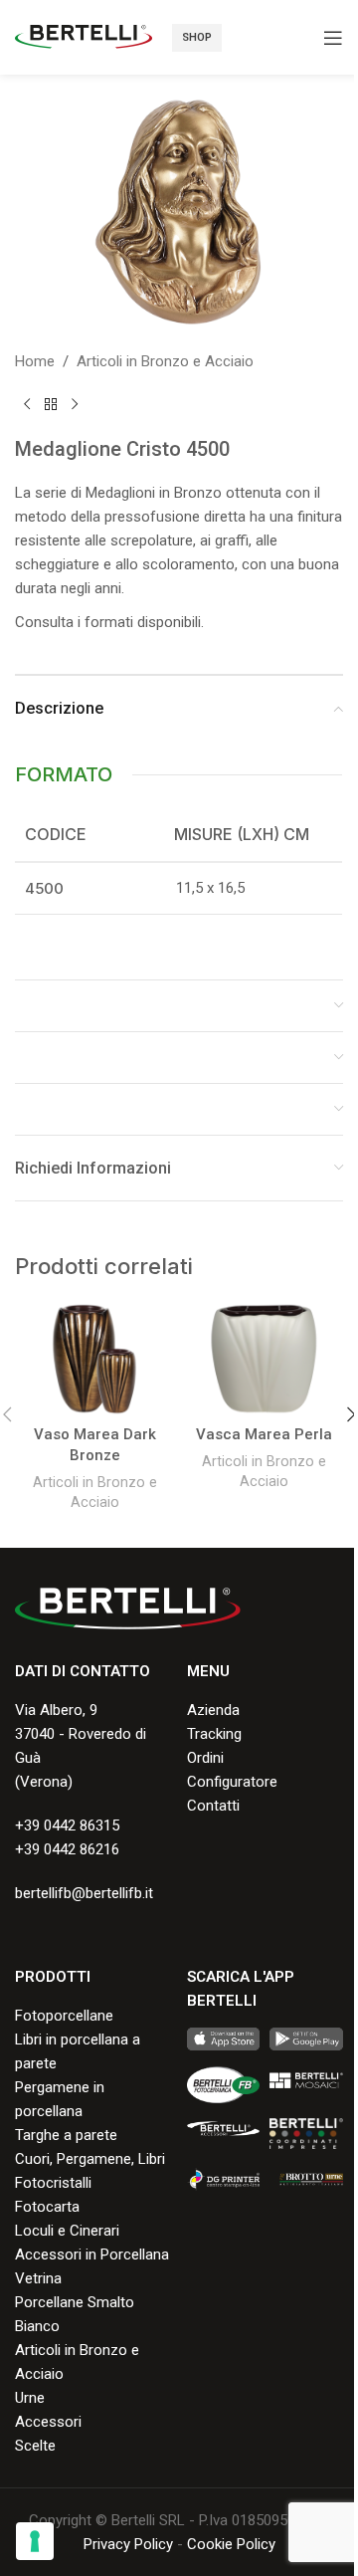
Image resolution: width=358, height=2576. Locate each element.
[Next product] (75, 405)
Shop (197, 37)
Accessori (48, 2422)
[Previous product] (27, 405)
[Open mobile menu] (333, 38)
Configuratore (232, 1782)
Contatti (213, 1806)
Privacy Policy (128, 2544)
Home (35, 361)
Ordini (205, 1758)
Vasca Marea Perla (264, 1434)
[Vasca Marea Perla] (264, 1359)
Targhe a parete (66, 2135)
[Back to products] (51, 405)
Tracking (214, 1734)
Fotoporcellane (64, 2016)
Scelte (35, 2446)
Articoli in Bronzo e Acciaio (165, 361)
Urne (30, 2398)
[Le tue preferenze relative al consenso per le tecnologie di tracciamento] (35, 2541)
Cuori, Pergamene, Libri (90, 2159)
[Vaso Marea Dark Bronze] (94, 1359)
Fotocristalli (53, 2183)
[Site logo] (84, 36)
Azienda (213, 1710)
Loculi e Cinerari (67, 2231)
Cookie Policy (231, 2544)
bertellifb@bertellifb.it (84, 1893)
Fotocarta (47, 2207)
